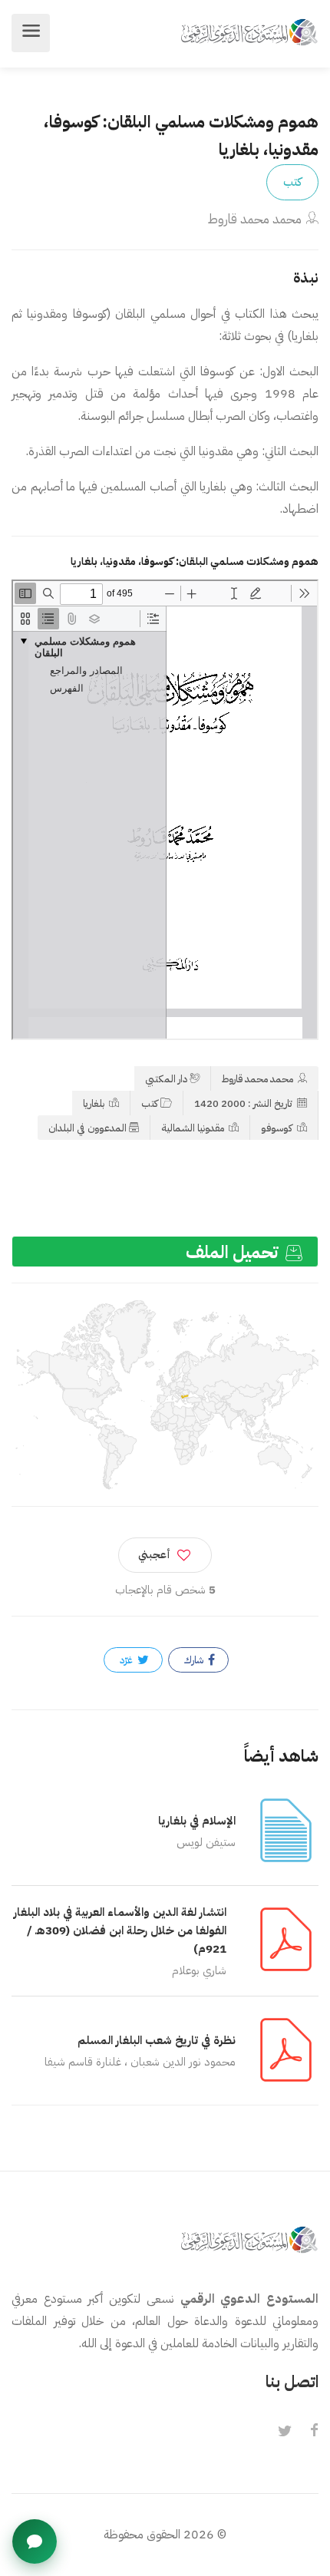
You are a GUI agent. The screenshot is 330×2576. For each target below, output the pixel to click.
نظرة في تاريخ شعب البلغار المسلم (157, 2040)
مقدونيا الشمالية (194, 1128)
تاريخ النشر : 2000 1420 (244, 1103)
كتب (292, 182)
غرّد (127, 1660)
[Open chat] (35, 2541)
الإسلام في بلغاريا (197, 1821)
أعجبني (154, 1555)
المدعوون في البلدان (87, 1128)
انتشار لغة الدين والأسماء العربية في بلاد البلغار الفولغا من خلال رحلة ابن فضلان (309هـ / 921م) (120, 1930)
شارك (195, 1660)
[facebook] (314, 2432)
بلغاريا (95, 1103)
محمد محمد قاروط (254, 219)
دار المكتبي (166, 1079)
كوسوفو (278, 1128)
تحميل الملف (234, 1252)
